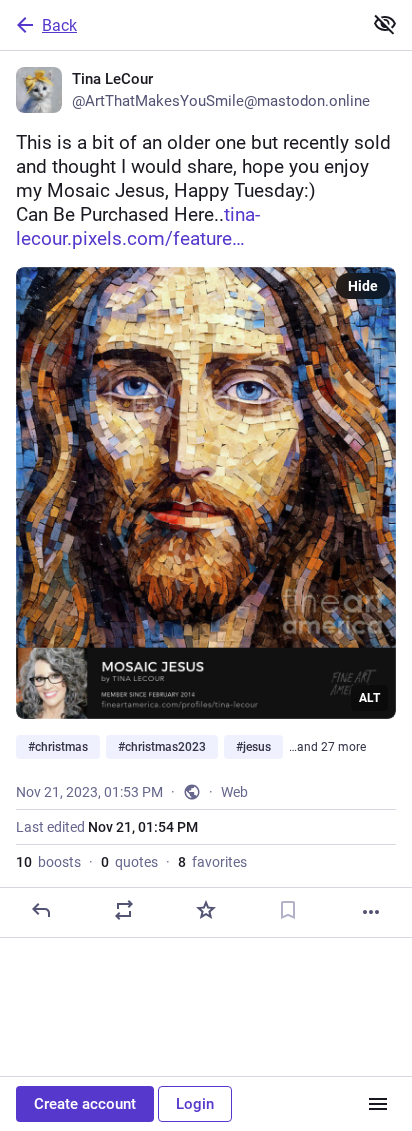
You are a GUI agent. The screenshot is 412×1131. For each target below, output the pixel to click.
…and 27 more (327, 747)
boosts (48, 862)
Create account (85, 1104)
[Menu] (378, 1104)
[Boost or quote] (124, 910)
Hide (363, 286)
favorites (212, 862)
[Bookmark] (288, 910)
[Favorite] (206, 910)
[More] (371, 912)
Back (59, 25)
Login (195, 1104)
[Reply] (41, 910)
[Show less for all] (385, 24)
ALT (369, 698)
